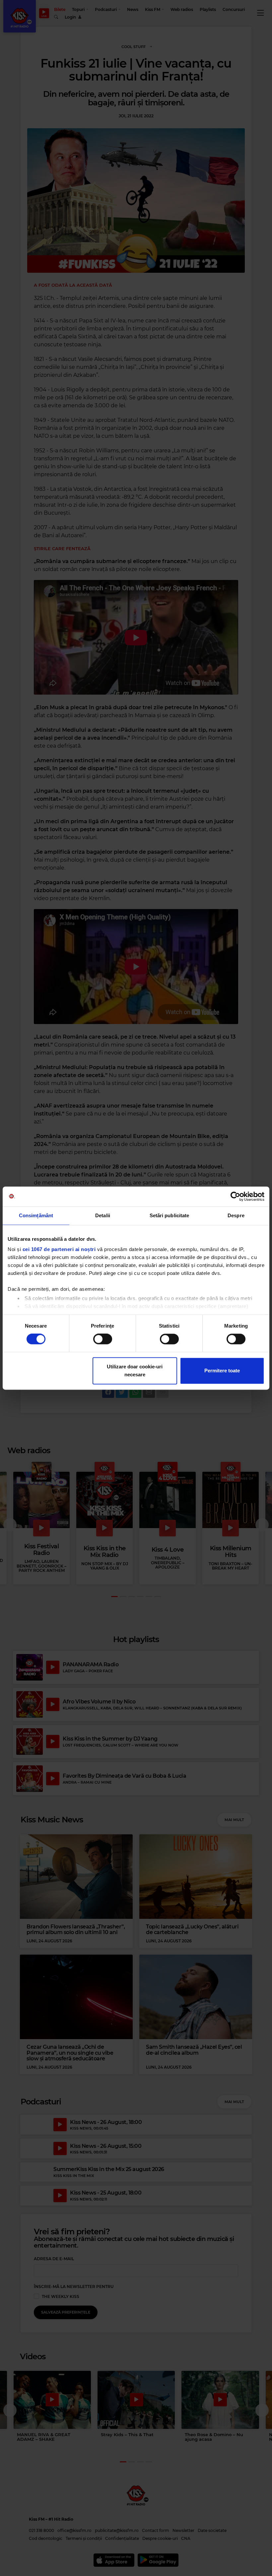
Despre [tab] (236, 1215)
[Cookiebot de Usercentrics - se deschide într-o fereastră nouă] (235, 1196)
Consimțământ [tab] (36, 1215)
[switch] (103, 1339)
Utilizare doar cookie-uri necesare (135, 1371)
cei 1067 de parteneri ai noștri (59, 1249)
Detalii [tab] (103, 1215)
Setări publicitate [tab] (170, 1215)
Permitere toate (222, 1371)
